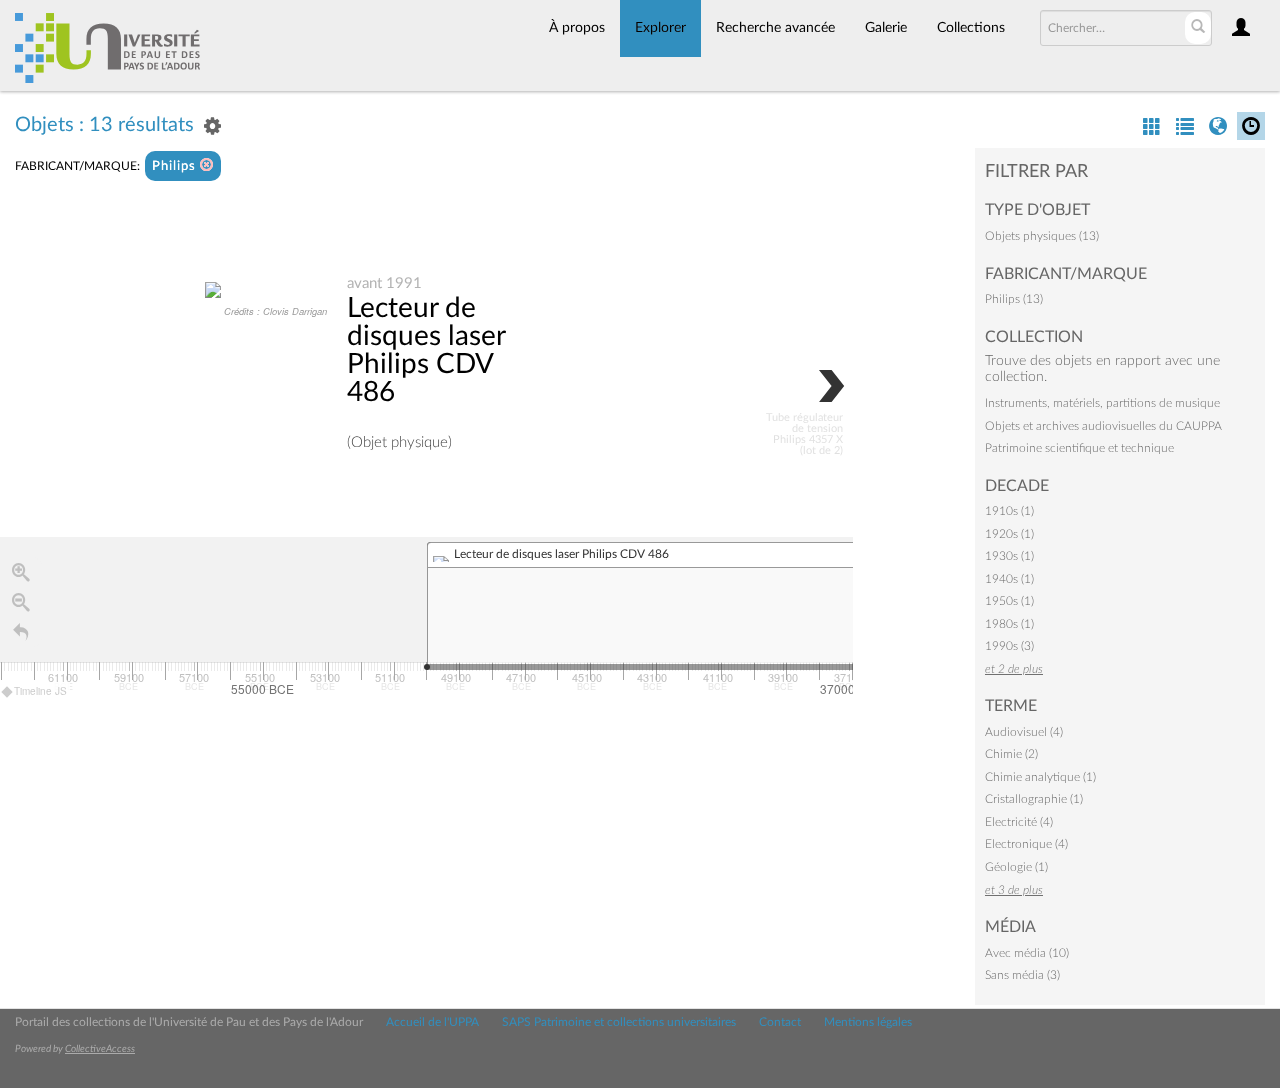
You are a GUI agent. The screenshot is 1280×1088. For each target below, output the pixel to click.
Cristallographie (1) (1034, 799)
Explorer (660, 28)
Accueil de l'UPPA (432, 1022)
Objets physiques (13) (1042, 236)
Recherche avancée (775, 28)
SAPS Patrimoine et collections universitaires (619, 1022)
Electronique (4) (1026, 844)
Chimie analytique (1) (1040, 777)
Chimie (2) (1011, 754)
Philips (176, 166)
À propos (577, 28)
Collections (971, 28)
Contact (780, 1022)
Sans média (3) (1022, 975)
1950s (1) (1009, 601)
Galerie (886, 28)
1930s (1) (1009, 556)
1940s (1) (1009, 579)
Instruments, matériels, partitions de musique (1102, 403)
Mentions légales (868, 1022)
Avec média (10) (1027, 953)
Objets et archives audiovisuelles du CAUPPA (1103, 426)
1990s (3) (1009, 646)
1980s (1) (1009, 624)
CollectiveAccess (100, 1049)
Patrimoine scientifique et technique (1079, 448)
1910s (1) (1009, 511)
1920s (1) (1009, 534)
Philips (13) (1014, 299)
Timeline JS (40, 691)
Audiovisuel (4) (1024, 732)
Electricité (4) (1019, 822)
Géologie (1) (1016, 867)
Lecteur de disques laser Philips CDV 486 (426, 350)
